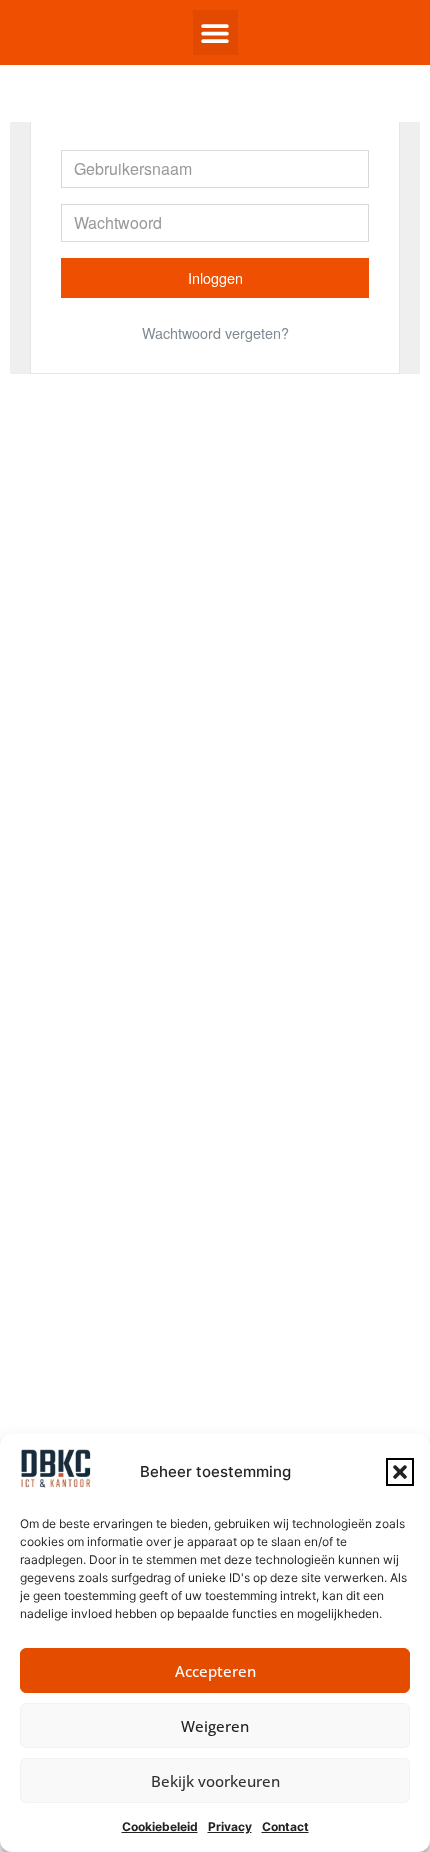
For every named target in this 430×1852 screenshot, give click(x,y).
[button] (400, 1472)
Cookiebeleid (160, 1826)
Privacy (230, 1826)
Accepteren (215, 1671)
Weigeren (215, 1726)
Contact (285, 1826)
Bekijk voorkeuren (215, 1781)
